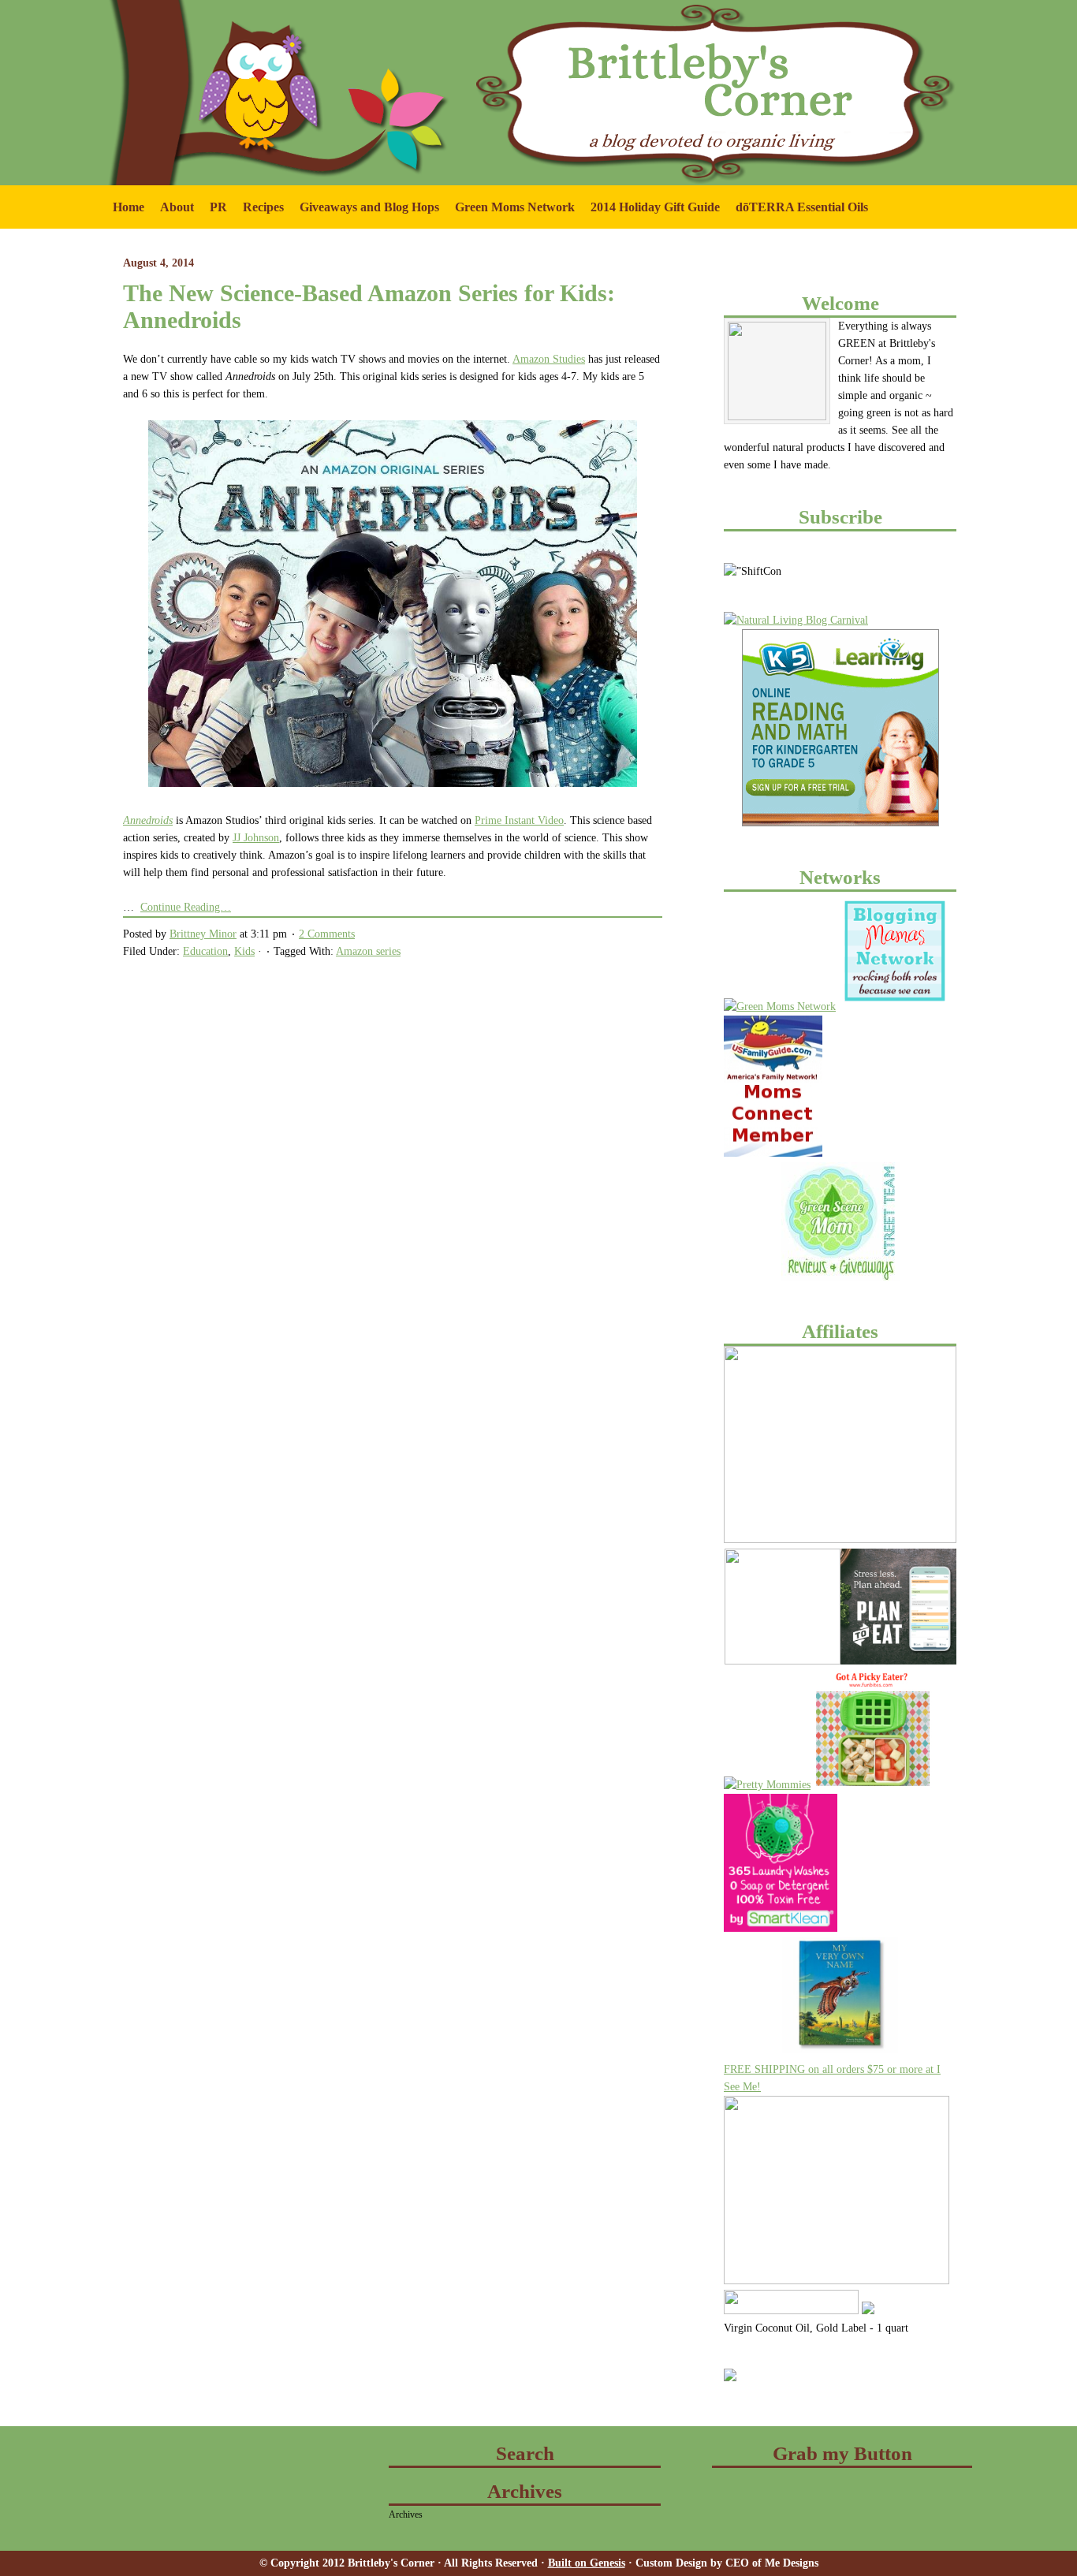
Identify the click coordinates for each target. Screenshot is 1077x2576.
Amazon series (368, 951)
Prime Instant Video (519, 820)
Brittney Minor (203, 934)
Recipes (263, 207)
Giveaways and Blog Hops (365, 214)
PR (214, 214)
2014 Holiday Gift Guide (655, 207)
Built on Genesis (587, 2563)
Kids (244, 951)
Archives (406, 2514)
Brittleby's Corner (223, 32)
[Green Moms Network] (780, 1007)
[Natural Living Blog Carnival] (796, 620)
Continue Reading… (186, 907)
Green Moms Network (511, 214)
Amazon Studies (549, 359)
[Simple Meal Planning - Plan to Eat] (898, 1661)
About (173, 214)
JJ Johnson (256, 838)
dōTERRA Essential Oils (802, 207)
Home (129, 207)
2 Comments (327, 934)
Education (205, 951)
